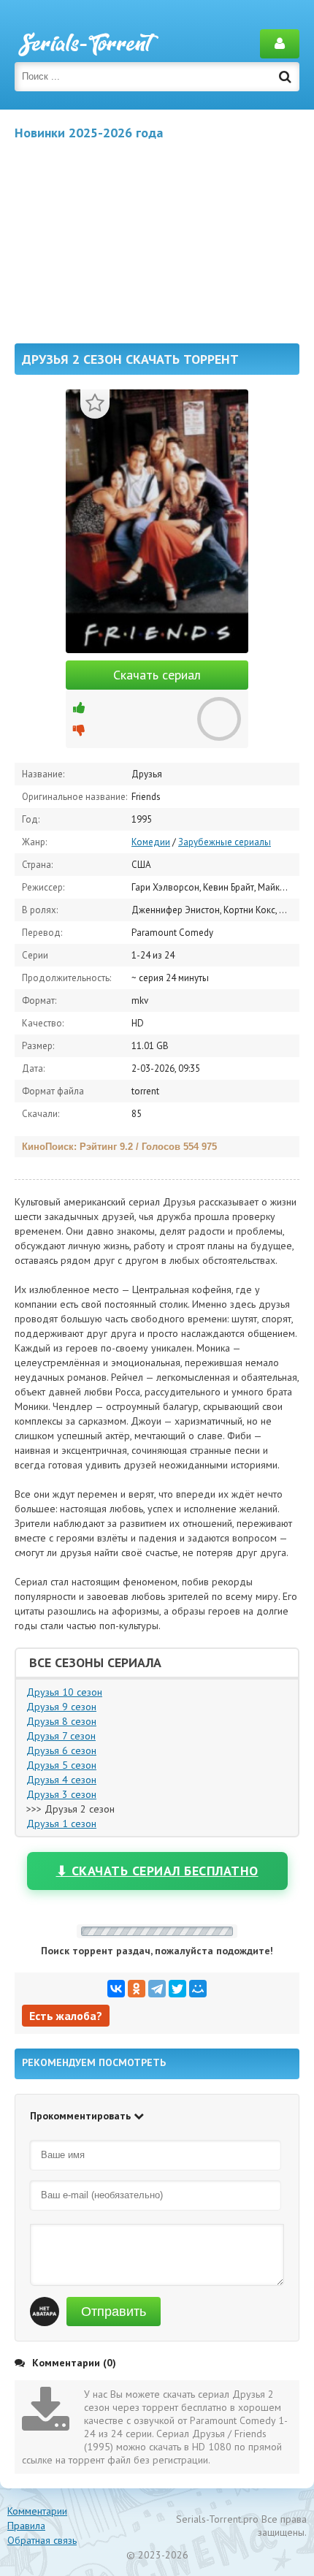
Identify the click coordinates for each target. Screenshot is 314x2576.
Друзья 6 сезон (61, 1750)
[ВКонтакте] (116, 1989)
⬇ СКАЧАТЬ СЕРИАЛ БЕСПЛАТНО (157, 1871)
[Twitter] (177, 1989)
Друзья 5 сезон (61, 1765)
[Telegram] (157, 1989)
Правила (26, 2526)
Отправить (114, 2312)
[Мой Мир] (198, 1989)
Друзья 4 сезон (61, 1780)
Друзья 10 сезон (64, 1692)
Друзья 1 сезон (61, 1824)
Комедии (151, 842)
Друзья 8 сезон (61, 1721)
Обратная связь (42, 2540)
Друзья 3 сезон (61, 1794)
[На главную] (88, 44)
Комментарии (37, 2511)
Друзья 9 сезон (61, 1707)
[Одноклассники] (137, 1989)
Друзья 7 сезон (61, 1736)
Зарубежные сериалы (225, 842)
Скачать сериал (157, 675)
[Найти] (285, 77)
